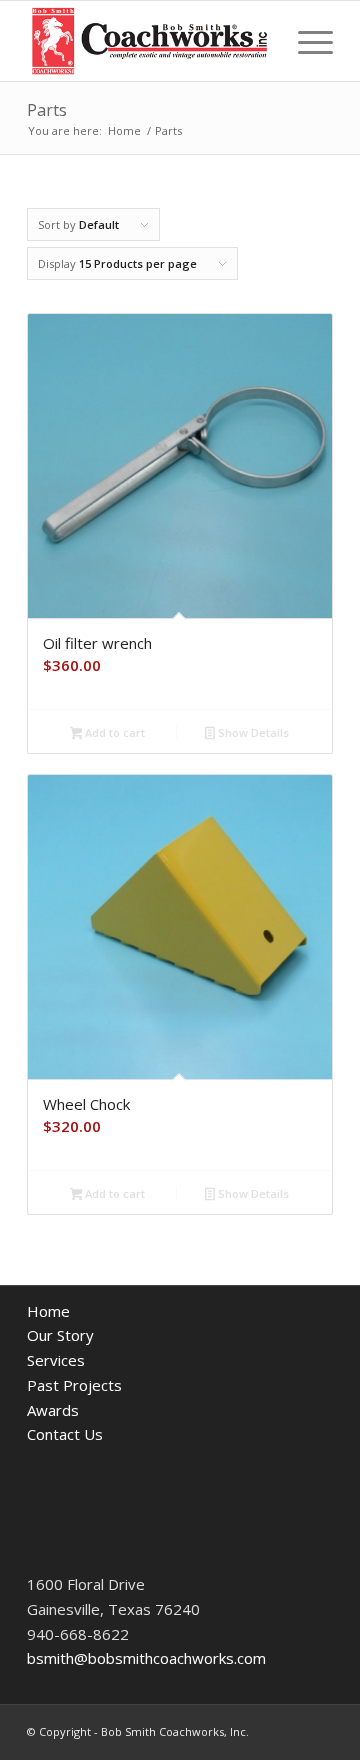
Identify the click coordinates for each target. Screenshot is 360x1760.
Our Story (60, 1335)
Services (56, 1360)
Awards (53, 1410)
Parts (47, 110)
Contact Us (65, 1434)
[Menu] (305, 41)
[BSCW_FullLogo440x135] (149, 41)
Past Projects (74, 1385)
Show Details (252, 732)
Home (48, 1311)
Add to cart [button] (113, 732)
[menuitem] (305, 41)
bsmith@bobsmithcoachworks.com (146, 1658)
